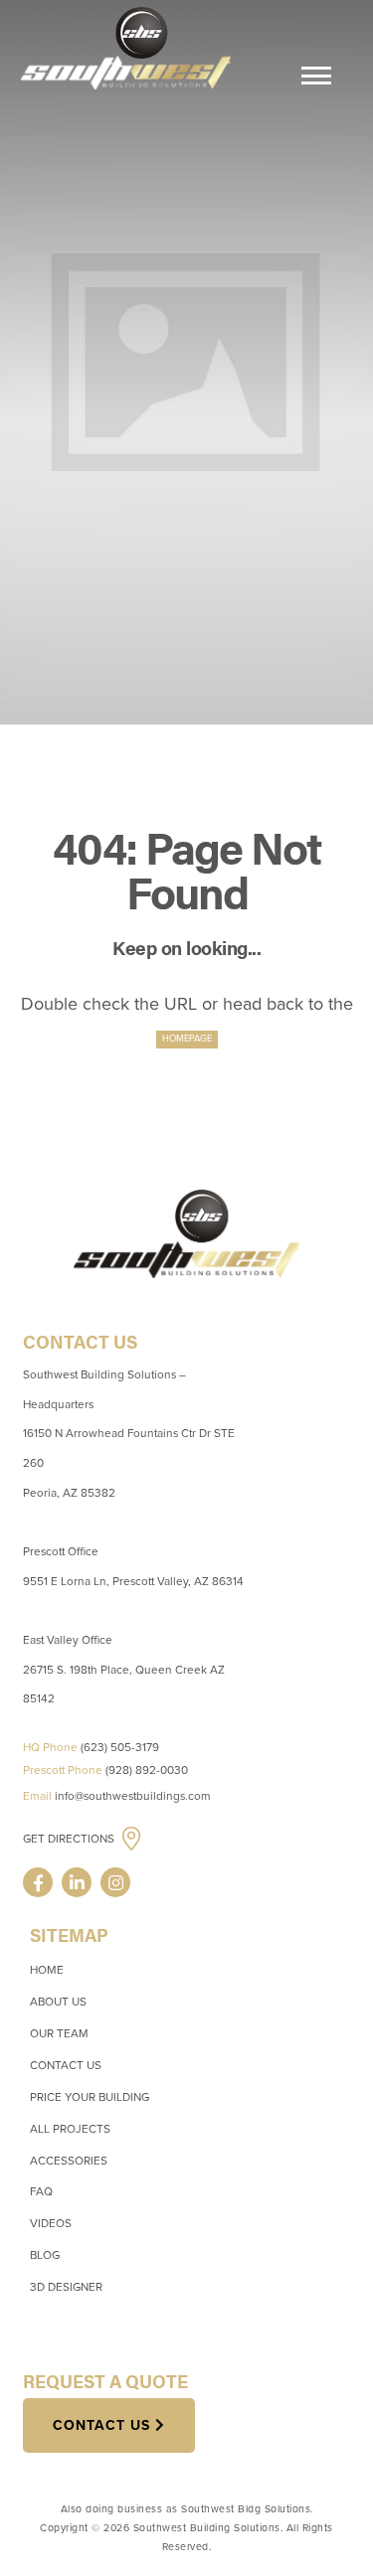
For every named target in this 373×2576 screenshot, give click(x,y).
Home (47, 1970)
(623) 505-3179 (120, 1747)
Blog (45, 2255)
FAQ (41, 2191)
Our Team (59, 2033)
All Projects (70, 2129)
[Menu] (316, 79)
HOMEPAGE (187, 1039)
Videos (51, 2223)
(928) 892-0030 (147, 1770)
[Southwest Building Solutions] (126, 47)
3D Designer (66, 2287)
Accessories (69, 2161)
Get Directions (70, 1839)
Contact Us (66, 2065)
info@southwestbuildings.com (133, 1796)
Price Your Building (90, 2097)
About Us (58, 2002)
